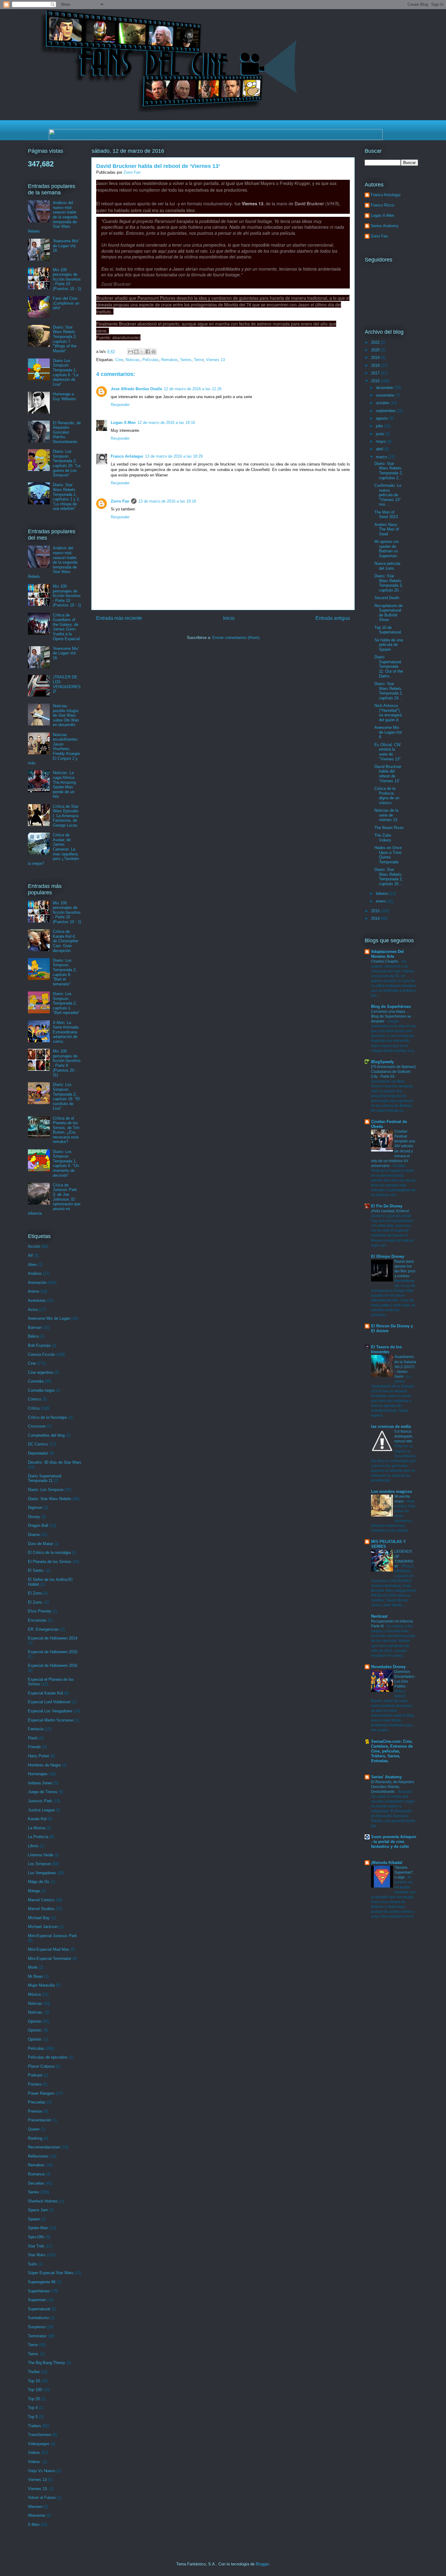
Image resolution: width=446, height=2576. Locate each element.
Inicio (229, 618)
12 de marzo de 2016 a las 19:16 (166, 423)
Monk (33, 1967)
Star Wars (37, 2255)
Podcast (35, 2075)
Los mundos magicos (392, 1491)
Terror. (33, 2354)
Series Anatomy (385, 226)
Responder (120, 405)
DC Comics (38, 1444)
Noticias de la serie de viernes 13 (386, 815)
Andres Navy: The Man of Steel (387, 529)
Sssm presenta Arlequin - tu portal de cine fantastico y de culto (394, 1842)
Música (34, 1994)
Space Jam (38, 2210)
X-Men (34, 2525)
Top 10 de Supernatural (388, 630)
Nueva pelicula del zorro (387, 566)
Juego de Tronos (43, 1792)
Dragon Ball (38, 1525)
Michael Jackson (43, 1927)
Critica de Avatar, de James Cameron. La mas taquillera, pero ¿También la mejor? (53, 849)
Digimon (35, 1508)
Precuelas (37, 2102)
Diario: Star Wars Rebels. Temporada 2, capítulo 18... (389, 877)
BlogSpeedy (382, 1062)
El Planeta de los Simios (50, 1562)
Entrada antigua (333, 618)
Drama (34, 1535)
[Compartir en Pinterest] (154, 352)
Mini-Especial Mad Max (49, 1949)
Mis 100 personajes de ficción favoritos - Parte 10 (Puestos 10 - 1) (67, 279)
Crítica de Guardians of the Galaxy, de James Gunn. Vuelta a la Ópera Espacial (66, 627)
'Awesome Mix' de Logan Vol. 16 (66, 246)
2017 (376, 373)
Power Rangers (41, 2093)
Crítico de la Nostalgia (47, 1417)
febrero (383, 894)
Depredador (38, 1453)
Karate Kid (37, 1819)
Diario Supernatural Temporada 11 (45, 1478)
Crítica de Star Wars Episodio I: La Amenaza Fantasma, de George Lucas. (66, 816)
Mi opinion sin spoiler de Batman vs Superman (387, 549)
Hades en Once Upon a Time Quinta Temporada (388, 855)
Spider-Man (38, 2228)
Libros (33, 1846)
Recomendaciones (44, 2147)
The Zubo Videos (383, 838)
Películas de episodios (48, 2057)
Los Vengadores (42, 1873)
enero (381, 901)
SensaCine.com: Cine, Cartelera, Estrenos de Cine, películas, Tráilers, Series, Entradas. (392, 1751)
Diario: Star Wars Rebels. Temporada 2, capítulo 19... (389, 691)
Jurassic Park (40, 1801)
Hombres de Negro (44, 1765)
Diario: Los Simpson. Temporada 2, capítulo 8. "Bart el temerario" (65, 972)
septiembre (386, 411)
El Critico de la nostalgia (49, 1552)
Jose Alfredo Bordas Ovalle (136, 389)
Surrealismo (38, 2318)
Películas (150, 360)
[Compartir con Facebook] (148, 352)
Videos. (35, 2462)
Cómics (35, 1399)
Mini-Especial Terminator (50, 1958)
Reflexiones (38, 2156)
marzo (382, 457)
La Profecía (38, 1837)
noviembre (386, 395)
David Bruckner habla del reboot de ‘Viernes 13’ (388, 774)
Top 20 (34, 2399)
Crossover (37, 1426)
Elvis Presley (40, 1611)
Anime (34, 1291)
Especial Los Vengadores (50, 1711)
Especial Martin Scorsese (51, 1720)
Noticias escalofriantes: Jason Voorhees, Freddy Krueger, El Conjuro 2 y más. (54, 749)
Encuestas (37, 1620)
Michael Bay (39, 1918)
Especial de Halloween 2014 (53, 1638)
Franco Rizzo (382, 205)
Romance (36, 2174)
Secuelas (36, 2183)
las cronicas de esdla (391, 1426)
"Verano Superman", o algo (404, 1872)
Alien (32, 1265)
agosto (382, 418)
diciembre (385, 388)
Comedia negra (41, 1390)
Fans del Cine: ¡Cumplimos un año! (66, 303)
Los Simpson (39, 1864)
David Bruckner (309, 203)
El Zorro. (35, 1602)
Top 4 (33, 2408)
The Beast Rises (389, 828)
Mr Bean (35, 1976)
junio (381, 434)
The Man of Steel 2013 (386, 515)
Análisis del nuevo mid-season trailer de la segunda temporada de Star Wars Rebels (53, 217)
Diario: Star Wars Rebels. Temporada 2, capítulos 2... (389, 471)
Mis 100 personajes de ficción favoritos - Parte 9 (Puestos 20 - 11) (67, 1063)
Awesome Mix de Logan (49, 1318)
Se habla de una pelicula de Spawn (389, 645)
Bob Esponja (39, 1345)
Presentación (39, 2120)
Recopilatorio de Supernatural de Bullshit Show (389, 613)
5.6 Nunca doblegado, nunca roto (404, 1436)
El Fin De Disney (387, 1206)
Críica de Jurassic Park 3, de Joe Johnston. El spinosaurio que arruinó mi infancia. (54, 1199)
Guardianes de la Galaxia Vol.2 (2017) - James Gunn (405, 1366)
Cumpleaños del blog (46, 1435)
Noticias (133, 360)
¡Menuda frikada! (387, 1863)
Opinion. (35, 2030)
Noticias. (36, 2012)
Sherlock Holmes (43, 2201)
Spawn (34, 2219)
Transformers (40, 2435)
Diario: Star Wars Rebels (50, 1499)
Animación (37, 1283)
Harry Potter (39, 1756)
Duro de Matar (40, 1544)
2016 (376, 381)
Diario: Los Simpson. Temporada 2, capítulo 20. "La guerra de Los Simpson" (67, 463)
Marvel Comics (41, 1900)
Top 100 (35, 2390)
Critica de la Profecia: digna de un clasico (387, 796)
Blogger (262, 2564)
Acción (34, 1246)
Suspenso (37, 2327)
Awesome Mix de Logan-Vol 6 (388, 732)
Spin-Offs (36, 2237)
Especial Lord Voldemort (49, 1702)
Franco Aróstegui (127, 456)
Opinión (35, 2021)
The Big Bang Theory (47, 2363)
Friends (34, 1747)
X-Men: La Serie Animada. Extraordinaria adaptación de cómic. (66, 1032)
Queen (34, 2129)
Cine (119, 360)
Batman (35, 1327)
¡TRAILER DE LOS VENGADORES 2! (67, 684)
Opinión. (35, 2039)
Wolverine (37, 2515)
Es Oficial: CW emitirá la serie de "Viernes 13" (388, 752)
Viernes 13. (38, 2489)
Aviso (33, 1310)
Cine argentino (41, 1372)
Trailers (34, 2426)
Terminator (37, 2336)
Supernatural (39, 2309)
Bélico (33, 1336)
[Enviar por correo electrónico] (130, 352)
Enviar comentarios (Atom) (236, 638)
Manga (34, 1891)
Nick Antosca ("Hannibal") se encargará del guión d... (388, 713)
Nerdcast (379, 1616)
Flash (33, 1738)
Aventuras (37, 1300)
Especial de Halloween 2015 (53, 1652)
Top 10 (34, 2381)
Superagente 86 (42, 2282)
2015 (376, 911)
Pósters (35, 2084)
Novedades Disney (388, 1667)
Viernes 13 (215, 360)
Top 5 (33, 2417)
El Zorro (35, 1593)
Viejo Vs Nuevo (42, 2471)
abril (380, 449)
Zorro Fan (120, 501)
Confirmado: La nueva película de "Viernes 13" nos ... (388, 495)
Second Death (387, 598)
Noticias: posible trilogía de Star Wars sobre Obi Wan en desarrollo (66, 715)
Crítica (34, 1408)
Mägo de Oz (39, 1882)
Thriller (34, 2372)
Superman (37, 2300)
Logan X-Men (123, 423)
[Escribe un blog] (136, 352)
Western (35, 2507)
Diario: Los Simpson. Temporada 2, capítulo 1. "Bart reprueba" (66, 1003)
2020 (376, 350)
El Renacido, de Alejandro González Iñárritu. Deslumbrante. (67, 432)
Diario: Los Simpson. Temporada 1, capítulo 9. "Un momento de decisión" (66, 1163)
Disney (34, 1517)
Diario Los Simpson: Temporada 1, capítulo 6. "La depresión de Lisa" (66, 372)
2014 (376, 918)
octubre (383, 403)
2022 (376, 342)
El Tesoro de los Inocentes (386, 1349)
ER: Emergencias (43, 1629)
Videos (34, 2453)
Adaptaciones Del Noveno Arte (387, 954)
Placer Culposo (41, 2066)
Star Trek (36, 2246)
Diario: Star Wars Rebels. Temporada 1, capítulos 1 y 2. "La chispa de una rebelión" (66, 497)
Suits (32, 2264)
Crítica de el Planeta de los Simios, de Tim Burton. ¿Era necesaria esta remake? (66, 1130)
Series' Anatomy (386, 1777)
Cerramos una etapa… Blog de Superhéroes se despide (391, 1016)
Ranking (35, 2138)
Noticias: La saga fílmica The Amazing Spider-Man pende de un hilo (64, 785)
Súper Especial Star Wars (51, 2273)
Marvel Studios (41, 1909)
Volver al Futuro (42, 2498)
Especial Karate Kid (45, 1693)
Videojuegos (39, 2444)
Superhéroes (39, 2291)
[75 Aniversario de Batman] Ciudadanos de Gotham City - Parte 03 (393, 1072)
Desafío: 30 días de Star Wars (55, 1462)
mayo (381, 441)
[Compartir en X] (142, 352)
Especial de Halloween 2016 (53, 1665)
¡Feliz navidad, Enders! (390, 1211)
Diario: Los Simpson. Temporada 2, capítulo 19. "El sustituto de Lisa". (66, 1096)
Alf (30, 1256)
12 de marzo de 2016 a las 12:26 (193, 389)
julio (380, 426)
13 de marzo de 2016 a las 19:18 (167, 501)
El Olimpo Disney (388, 1256)
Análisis (35, 1273)
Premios (35, 2111)
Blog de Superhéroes (391, 1007)
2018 (376, 365)
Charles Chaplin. (385, 961)
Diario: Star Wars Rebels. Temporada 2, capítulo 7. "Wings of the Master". (65, 339)
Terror (199, 360)
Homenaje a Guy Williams (64, 396)
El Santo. (36, 1570)
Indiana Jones (40, 1783)
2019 (376, 358)
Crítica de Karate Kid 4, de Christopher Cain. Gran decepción (66, 941)
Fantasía (36, 1729)
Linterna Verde (41, 1855)
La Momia (37, 1828)
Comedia (36, 1381)
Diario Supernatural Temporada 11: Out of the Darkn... (389, 666)
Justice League (41, 1810)
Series (186, 360)
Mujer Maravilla (41, 1985)
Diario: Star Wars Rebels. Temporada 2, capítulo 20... (389, 583)
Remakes (169, 360)
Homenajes (38, 1774)
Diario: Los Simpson (46, 1490)
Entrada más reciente (119, 618)
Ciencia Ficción (41, 1355)
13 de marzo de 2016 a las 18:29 (174, 456)
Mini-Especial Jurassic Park (52, 1936)
